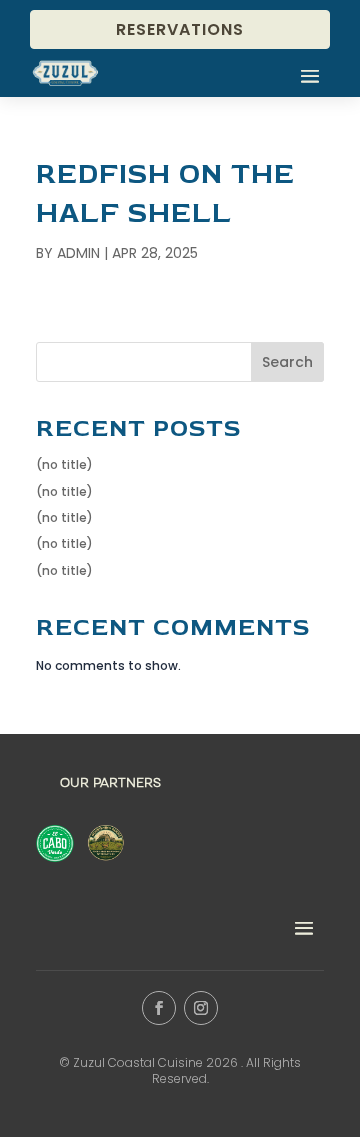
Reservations (180, 29)
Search (287, 362)
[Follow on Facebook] (159, 1008)
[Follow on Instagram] (201, 1008)
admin (78, 253)
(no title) (64, 464)
